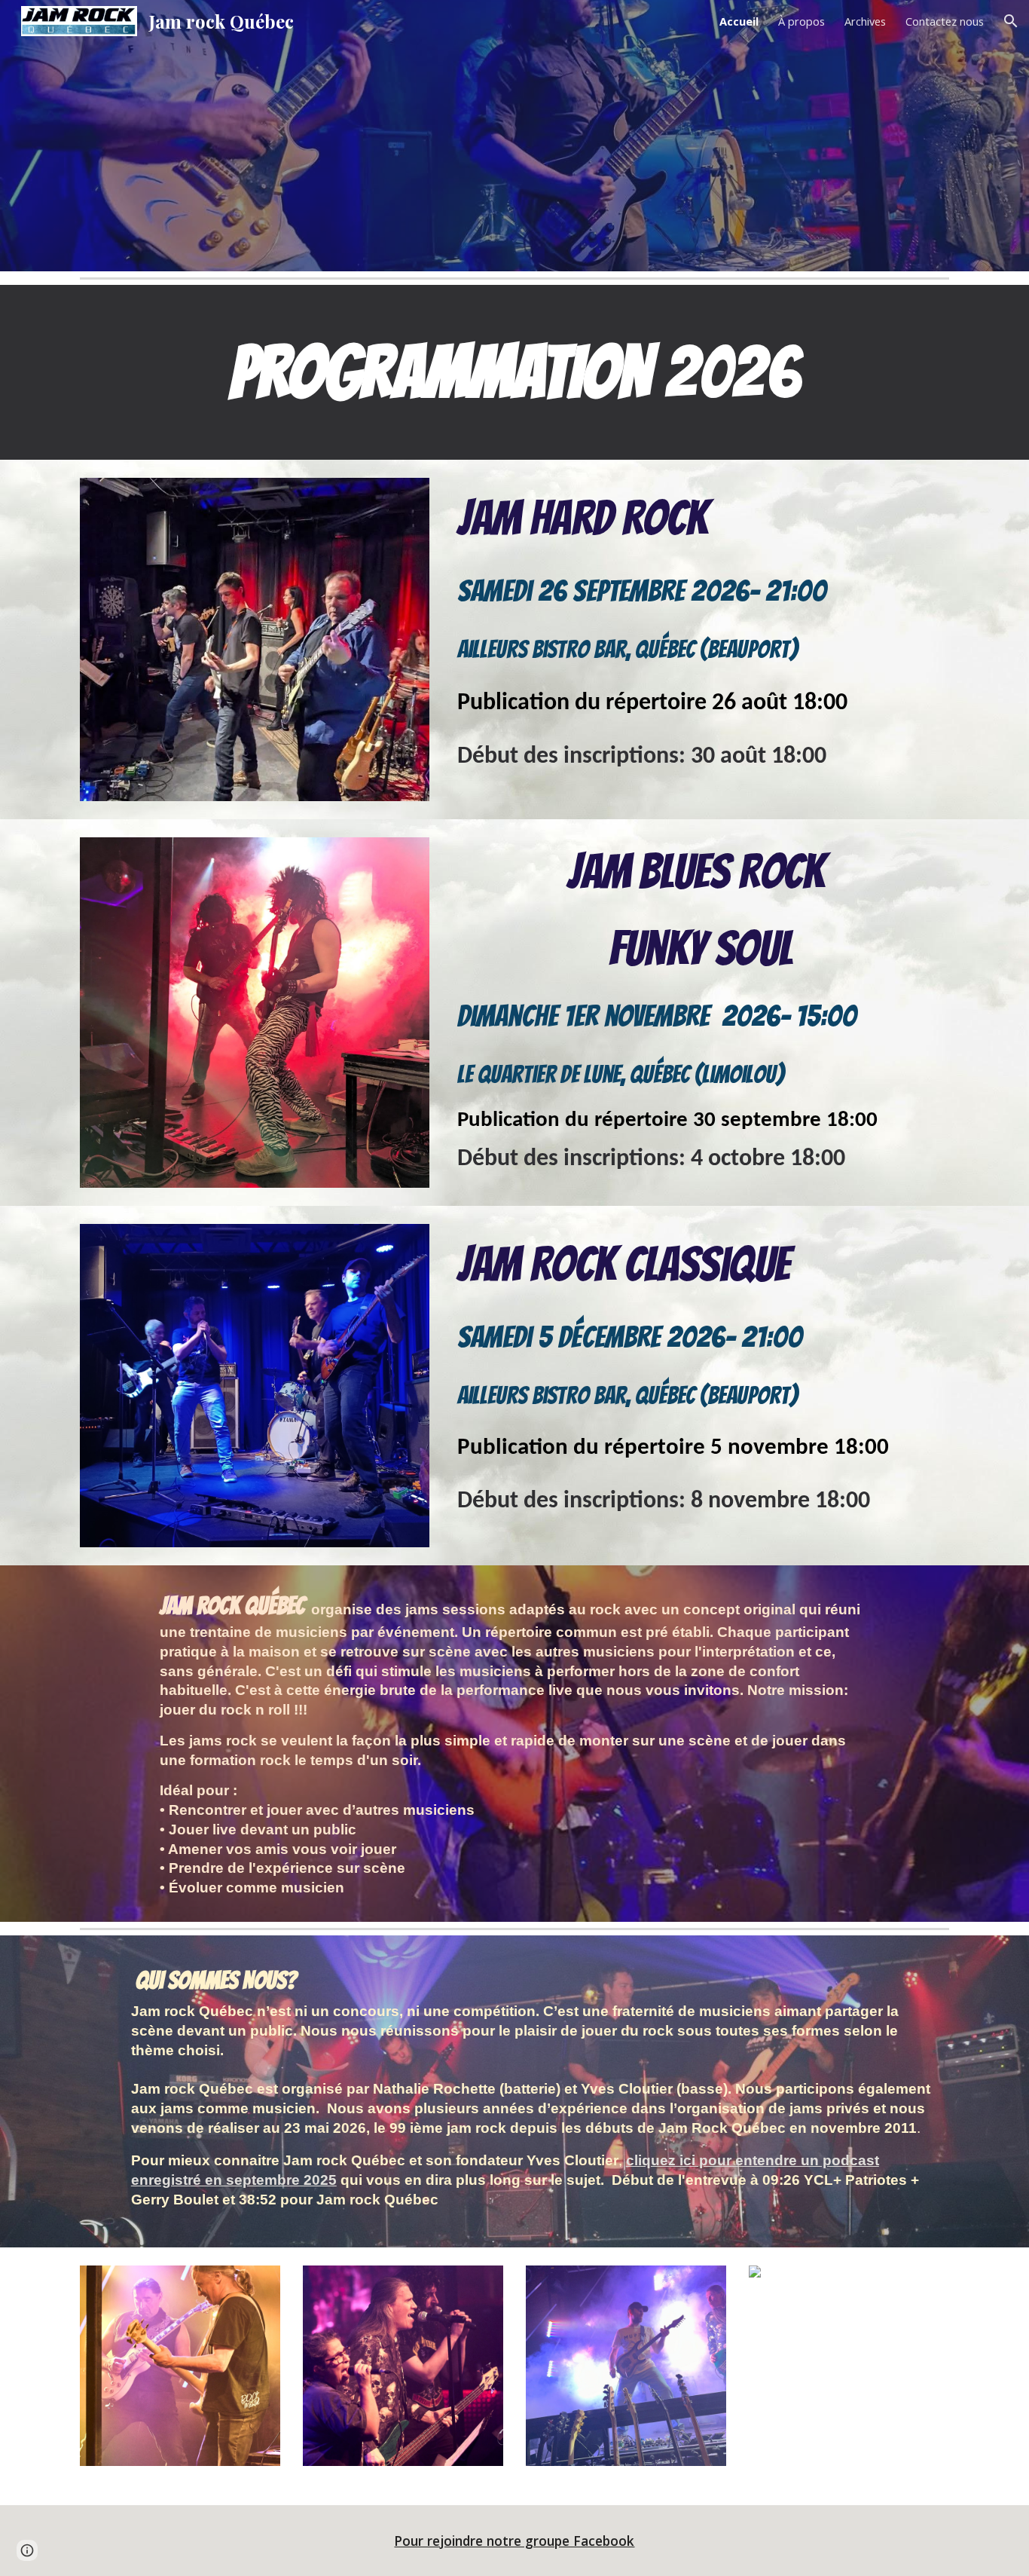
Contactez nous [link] (945, 21)
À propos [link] (802, 21)
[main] (514, 372)
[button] (1011, 21)
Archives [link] (865, 21)
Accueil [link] (739, 21)
